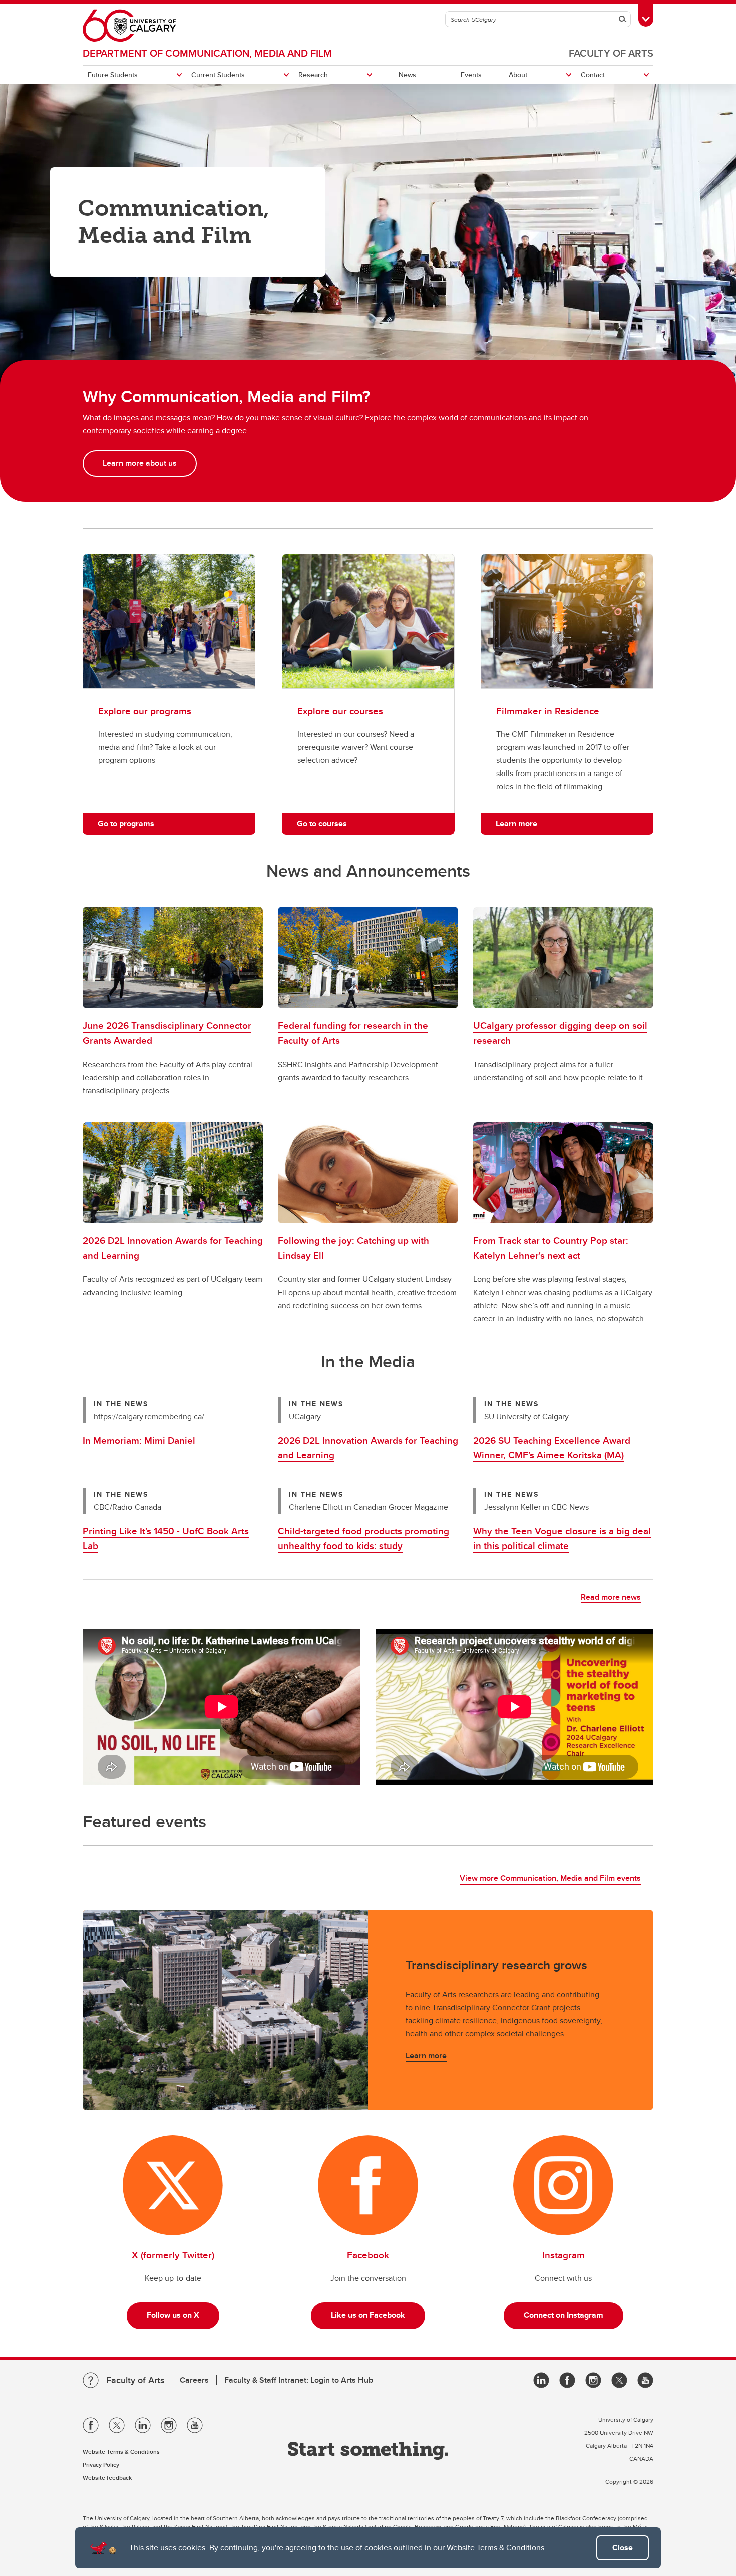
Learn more (426, 2056)
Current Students (218, 75)
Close (623, 2548)
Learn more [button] (516, 823)
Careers (194, 2380)
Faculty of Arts (611, 53)
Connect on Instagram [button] (564, 2315)
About (518, 75)
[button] (173, 958)
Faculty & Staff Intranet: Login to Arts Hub (299, 2380)
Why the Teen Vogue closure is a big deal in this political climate (562, 1538)
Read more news (611, 1597)
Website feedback (107, 2478)
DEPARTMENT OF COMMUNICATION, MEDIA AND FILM (207, 53)
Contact (593, 75)
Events (471, 75)
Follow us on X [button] (173, 2315)
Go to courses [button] (322, 823)
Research (313, 75)
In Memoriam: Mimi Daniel (139, 1440)
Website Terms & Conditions (495, 2548)
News (407, 75)
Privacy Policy (101, 2465)
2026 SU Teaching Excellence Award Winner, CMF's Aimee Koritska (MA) (552, 1448)
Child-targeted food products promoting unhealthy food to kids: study (363, 1538)
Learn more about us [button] (140, 463)
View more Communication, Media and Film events (550, 1878)
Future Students (113, 75)
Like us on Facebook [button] (368, 2315)
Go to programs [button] (126, 823)
